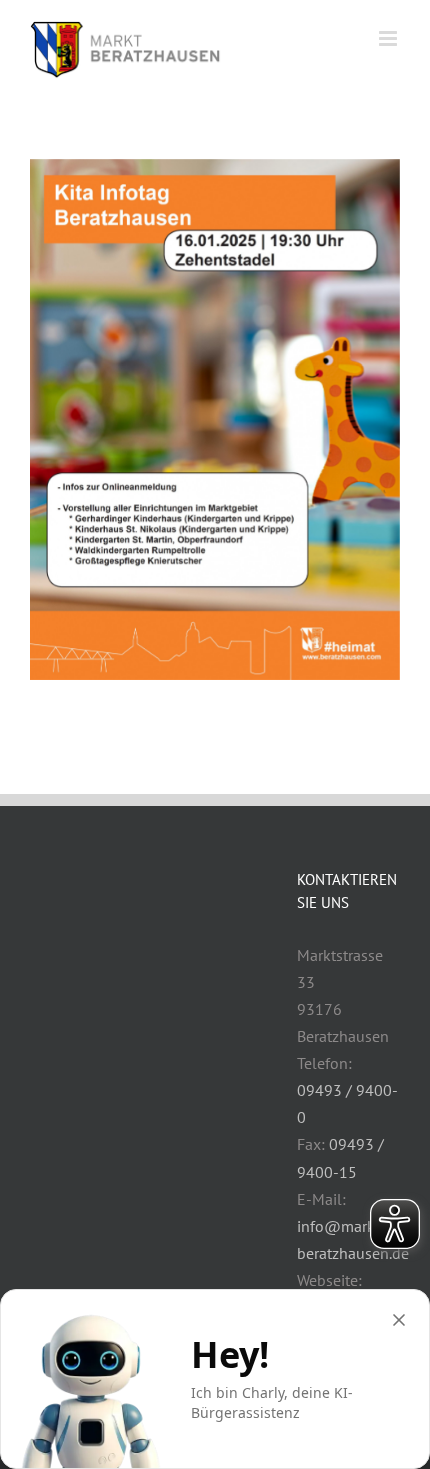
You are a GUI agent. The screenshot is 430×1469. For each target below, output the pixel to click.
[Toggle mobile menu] (389, 38)
